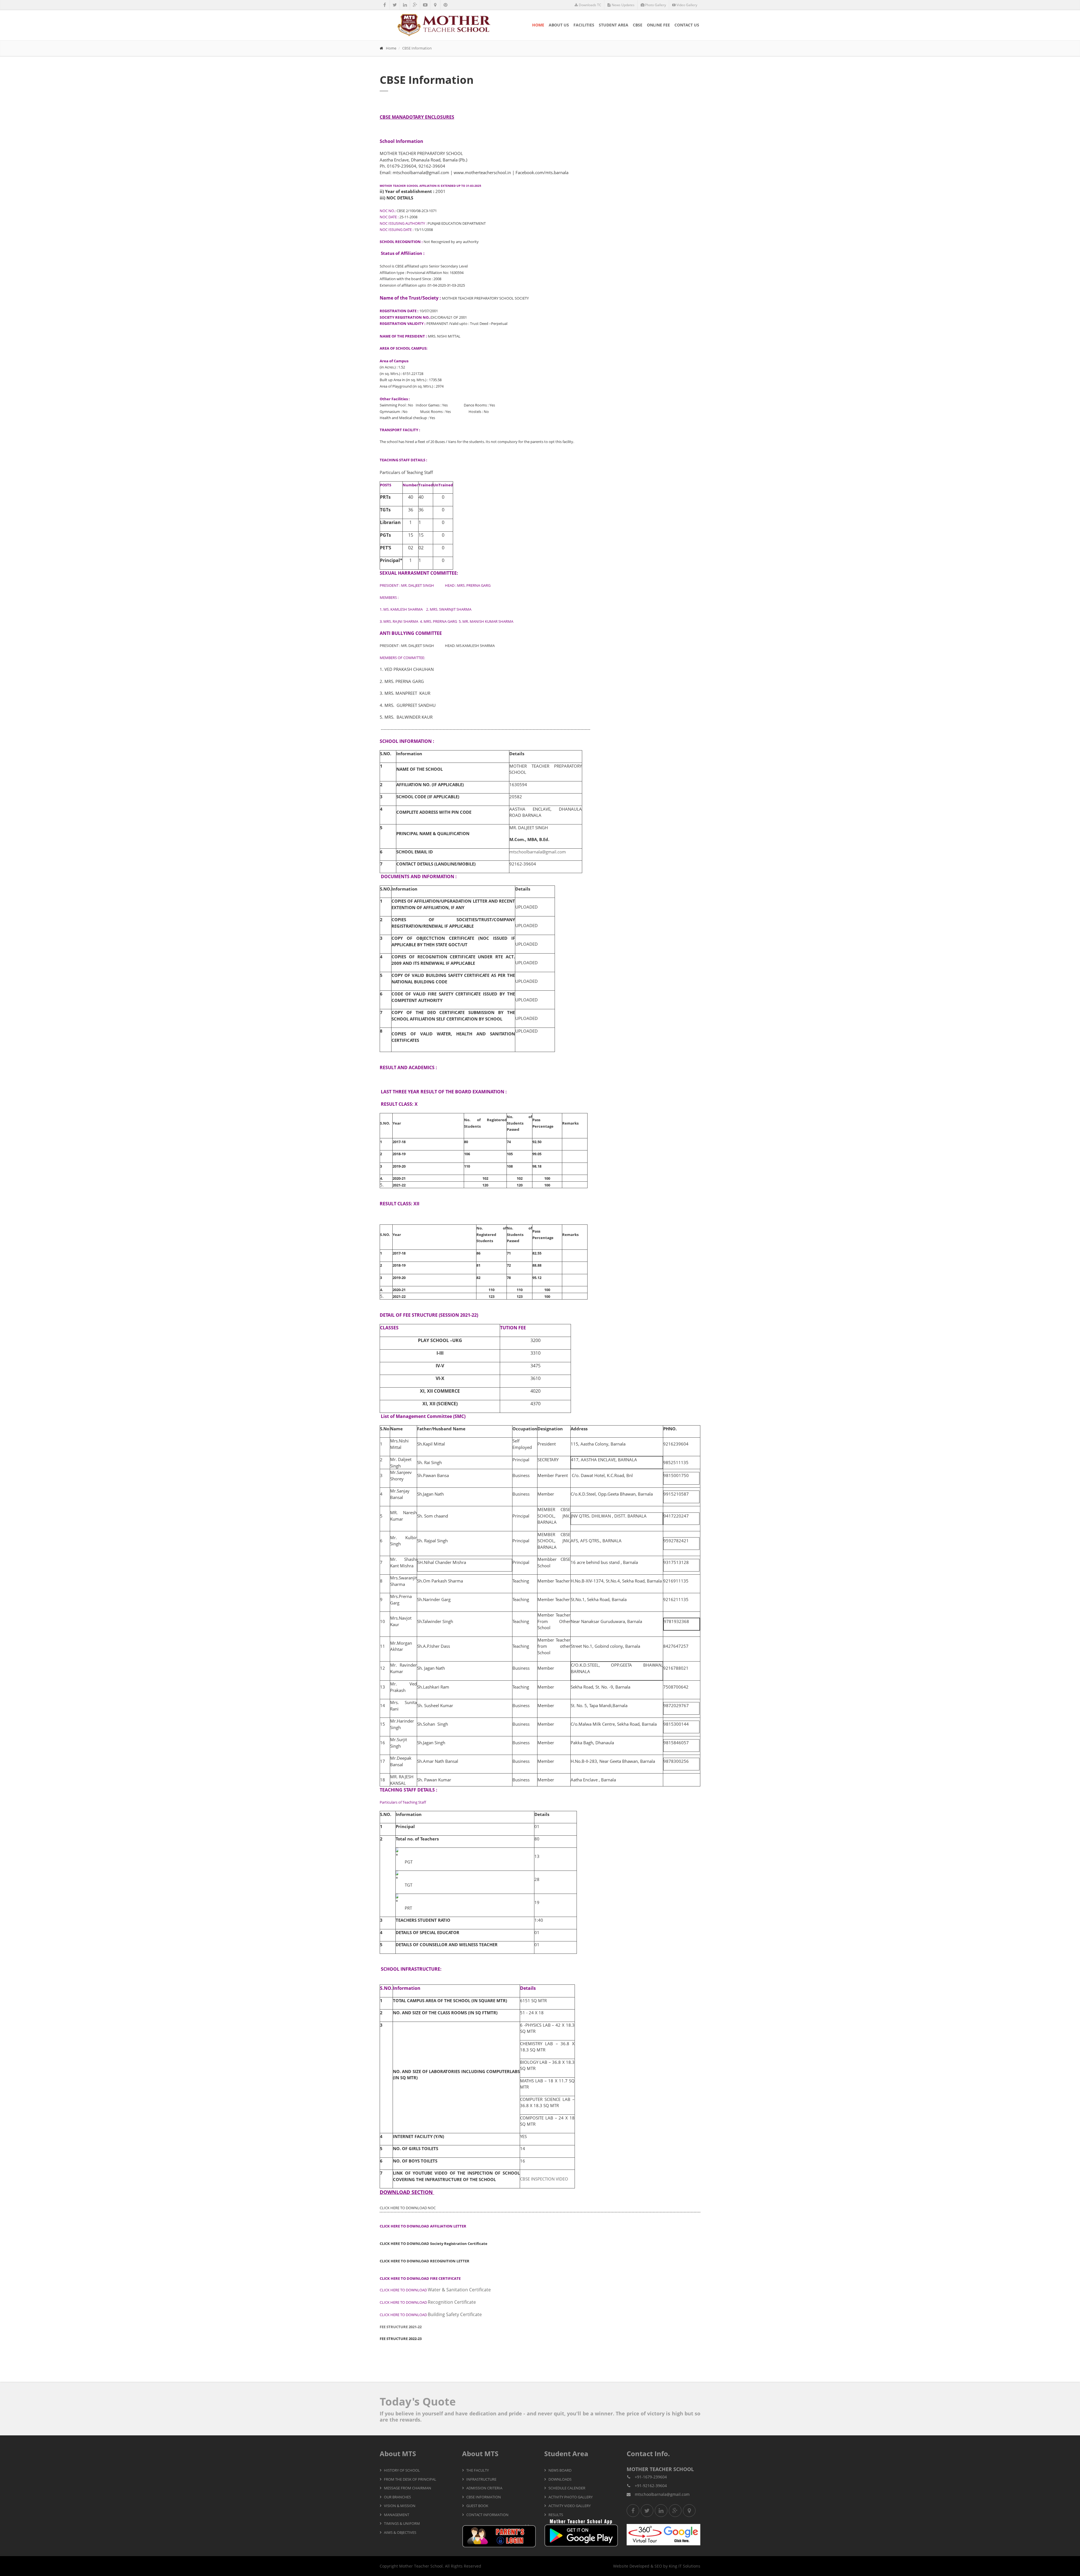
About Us (559, 25)
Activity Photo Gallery (571, 2497)
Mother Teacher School (421, 2566)
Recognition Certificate (428, 2302)
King (673, 2566)
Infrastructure (481, 2479)
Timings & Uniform (402, 2523)
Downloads (560, 2479)
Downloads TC (590, 5)
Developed (639, 2566)
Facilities (584, 25)
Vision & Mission (400, 2506)
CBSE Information (484, 2497)
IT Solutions (689, 2566)
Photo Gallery (655, 5)
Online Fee (658, 25)
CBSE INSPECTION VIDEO (544, 2179)
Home (538, 25)
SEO (658, 2566)
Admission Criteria (484, 2488)
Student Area (614, 25)
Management (397, 2515)
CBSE (638, 25)
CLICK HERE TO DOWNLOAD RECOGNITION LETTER (425, 2261)
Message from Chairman (408, 2488)
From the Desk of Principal (410, 2479)
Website (621, 2566)
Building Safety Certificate (431, 2314)
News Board (560, 2470)
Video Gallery (687, 5)
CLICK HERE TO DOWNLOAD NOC (408, 2208)
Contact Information (487, 2515)
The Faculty (478, 2470)
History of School (402, 2470)
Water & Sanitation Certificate (435, 2290)
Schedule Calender (567, 2488)
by (665, 2566)
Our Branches (397, 2497)
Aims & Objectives (400, 2532)
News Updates (623, 5)
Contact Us (687, 25)
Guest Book (477, 2506)
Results (556, 2515)
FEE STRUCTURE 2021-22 (401, 2327)
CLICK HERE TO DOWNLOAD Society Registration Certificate (434, 2244)
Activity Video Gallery (570, 2506)
